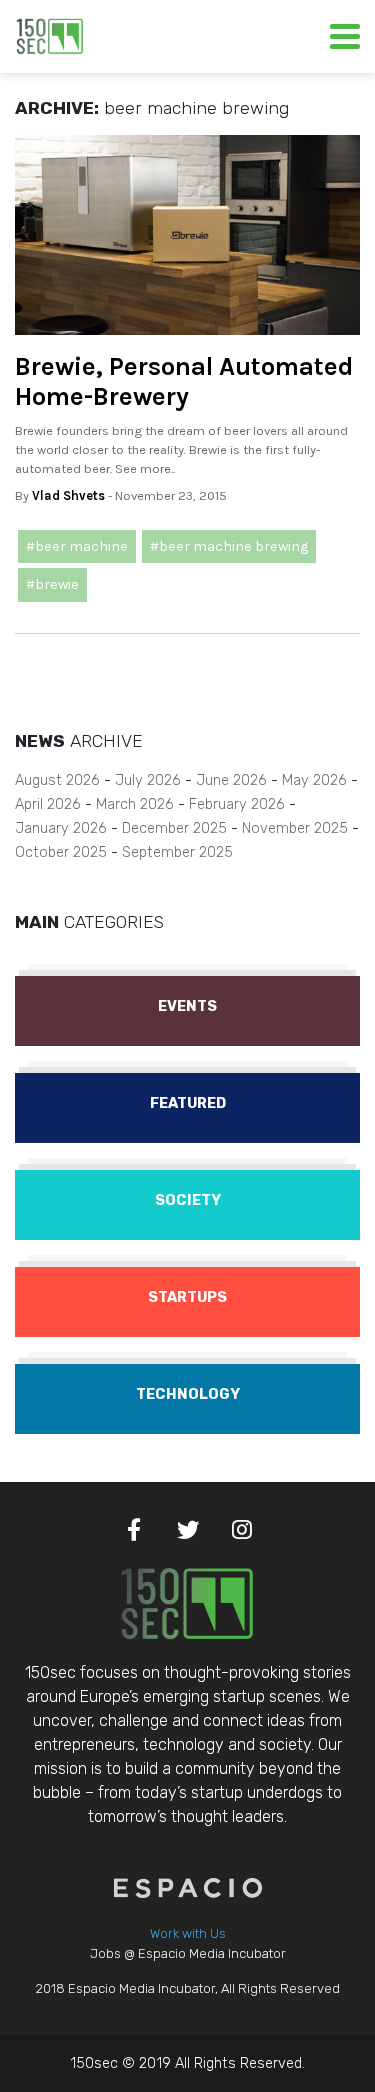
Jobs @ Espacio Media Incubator (188, 1953)
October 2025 (61, 852)
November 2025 (295, 828)
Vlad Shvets (68, 495)
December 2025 (174, 828)
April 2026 (48, 804)
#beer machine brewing (229, 546)
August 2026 (57, 780)
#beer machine (77, 546)
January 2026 (61, 828)
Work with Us (188, 1933)
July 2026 (148, 780)
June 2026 (231, 780)
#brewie (52, 584)
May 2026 (314, 780)
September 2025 (177, 852)
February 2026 (237, 804)
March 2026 (135, 804)
